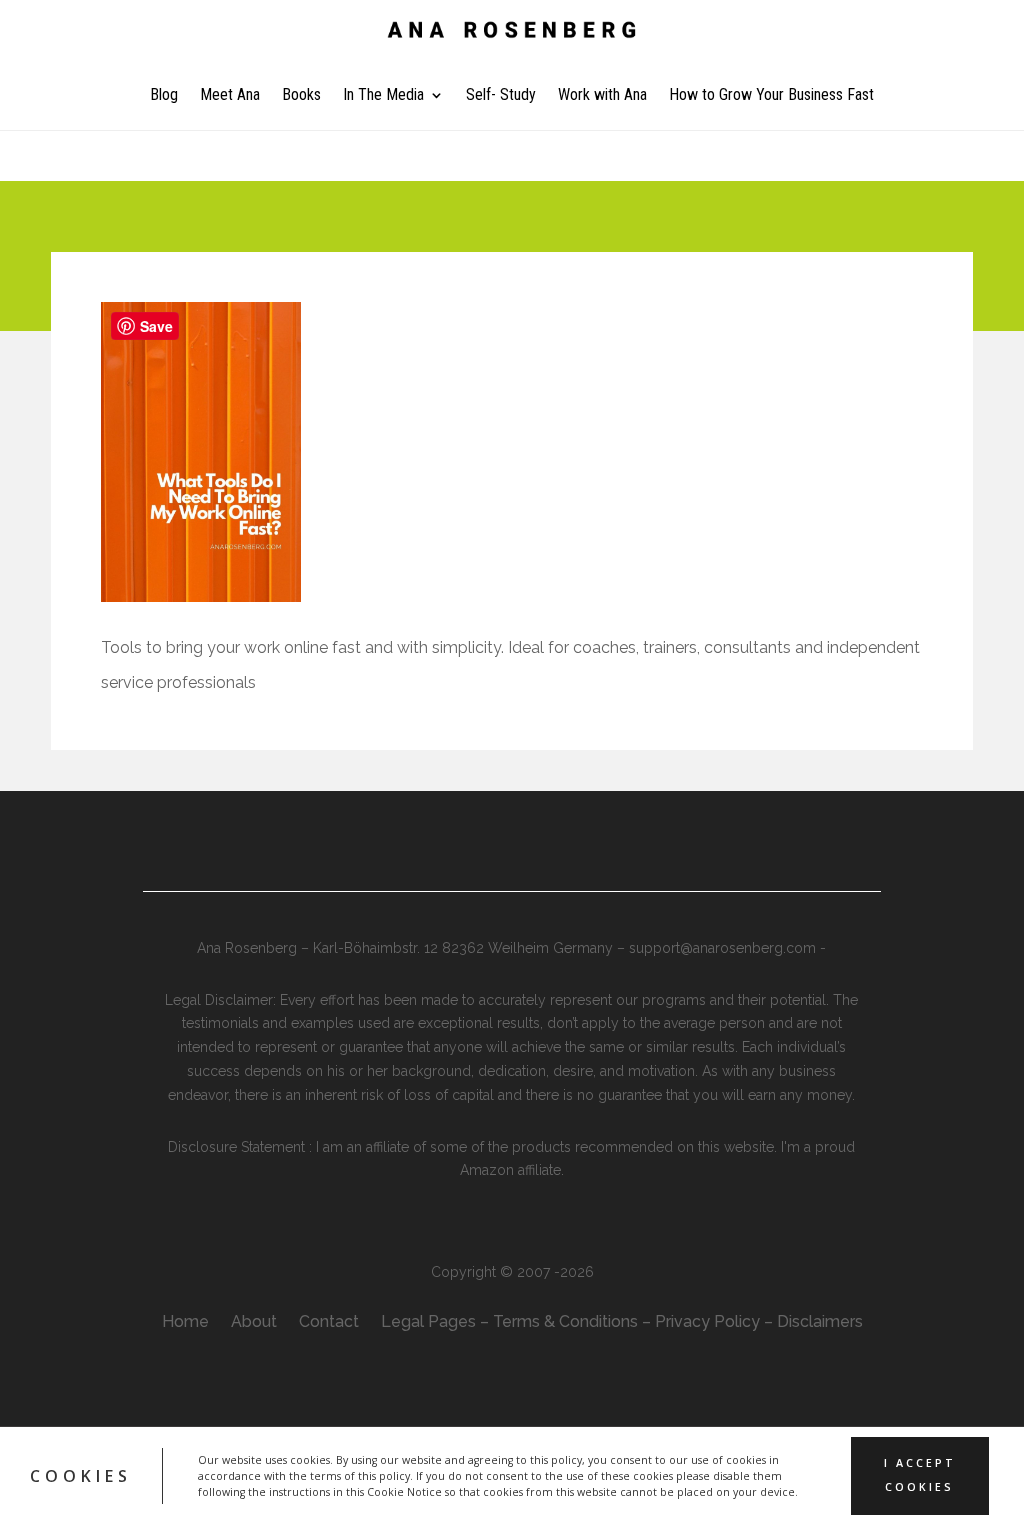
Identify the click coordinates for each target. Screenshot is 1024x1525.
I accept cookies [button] (920, 1475)
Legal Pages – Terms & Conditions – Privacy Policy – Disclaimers (622, 1323)
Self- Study (501, 96)
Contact (329, 1323)
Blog (164, 96)
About (254, 1323)
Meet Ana (230, 96)
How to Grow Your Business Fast (771, 96)
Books (301, 96)
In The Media (383, 96)
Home (185, 1323)
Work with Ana (602, 96)
